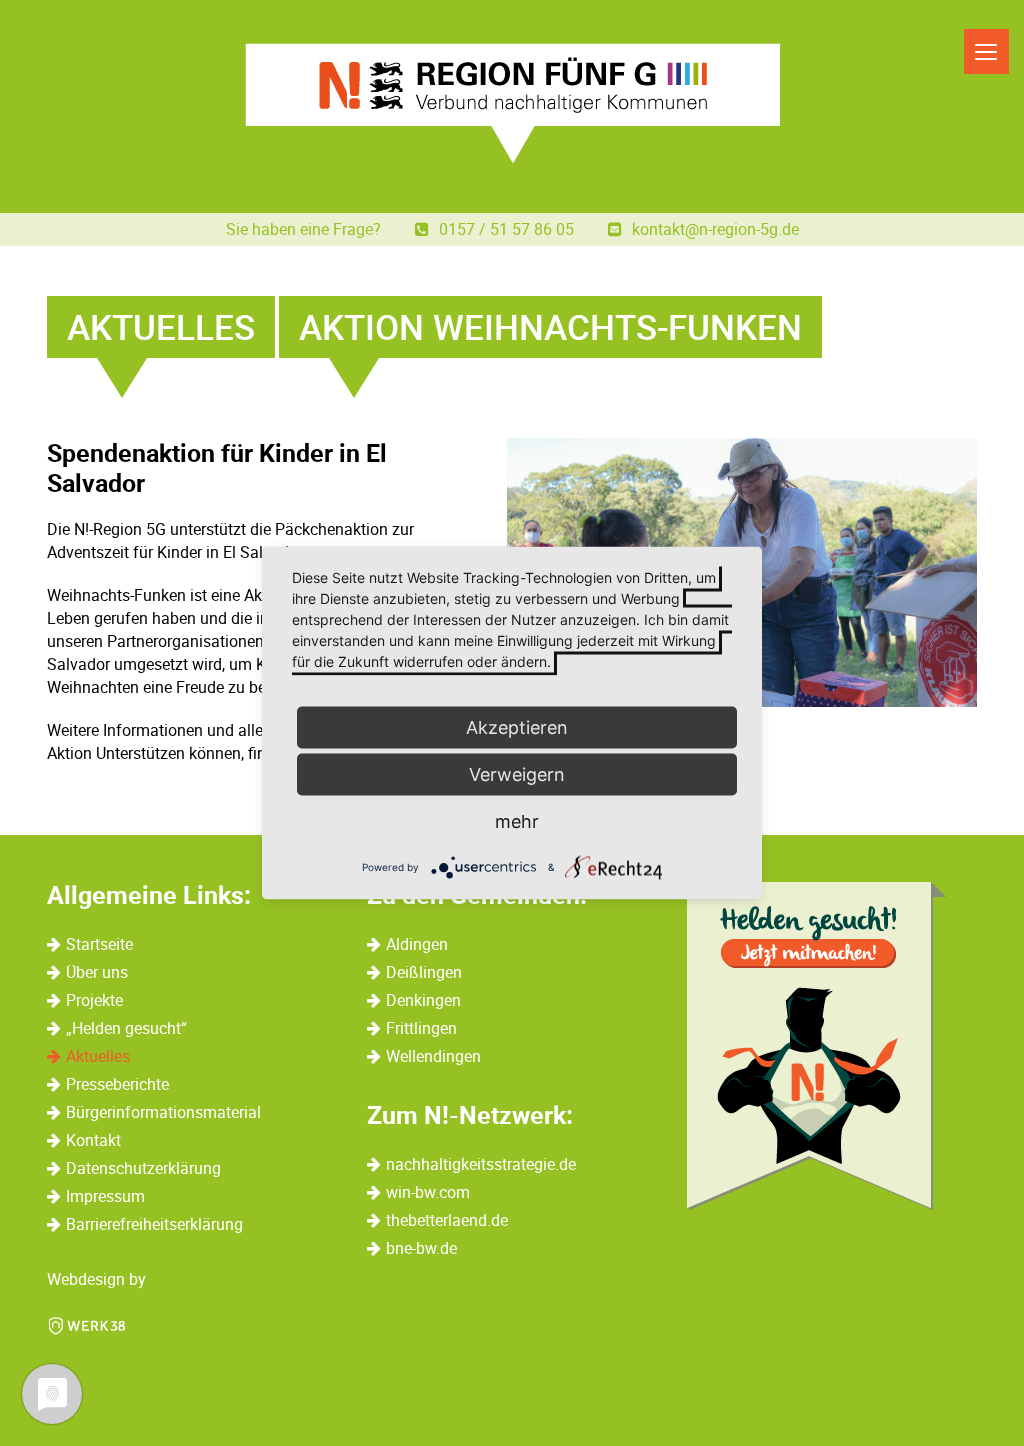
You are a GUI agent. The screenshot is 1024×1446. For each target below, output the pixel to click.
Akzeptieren (517, 727)
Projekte (94, 1000)
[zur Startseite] (512, 103)
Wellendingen (433, 1056)
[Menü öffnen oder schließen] (986, 51)
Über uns (97, 972)
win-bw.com (428, 1192)
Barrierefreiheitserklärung (154, 1224)
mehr (517, 821)
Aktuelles (98, 1056)
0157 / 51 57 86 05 (508, 229)
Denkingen (423, 1000)
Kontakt (93, 1140)
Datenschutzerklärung (143, 1168)
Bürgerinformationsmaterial (163, 1112)
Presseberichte (117, 1084)
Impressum (105, 1196)
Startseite (99, 944)
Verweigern (517, 774)
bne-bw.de (421, 1248)
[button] (52, 1394)
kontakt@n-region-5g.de (715, 229)
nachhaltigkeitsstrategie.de (481, 1164)
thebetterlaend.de (447, 1220)
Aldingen (417, 944)
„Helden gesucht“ (126, 1028)
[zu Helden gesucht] (816, 1046)
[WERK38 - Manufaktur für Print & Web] (87, 1324)
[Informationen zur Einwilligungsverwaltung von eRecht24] (489, 866)
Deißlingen (424, 972)
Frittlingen (421, 1028)
